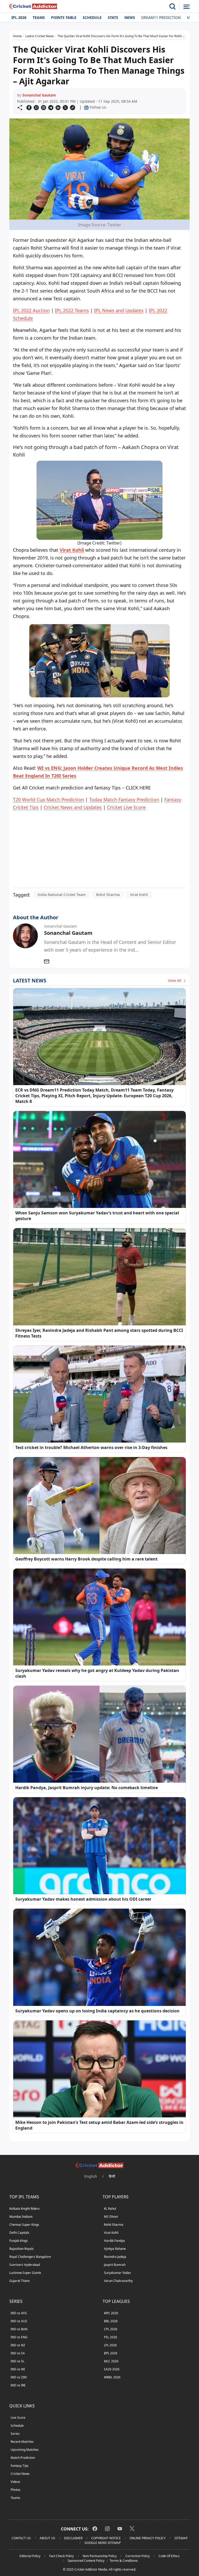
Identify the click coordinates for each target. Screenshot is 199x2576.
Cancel (149, 53)
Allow (114, 53)
